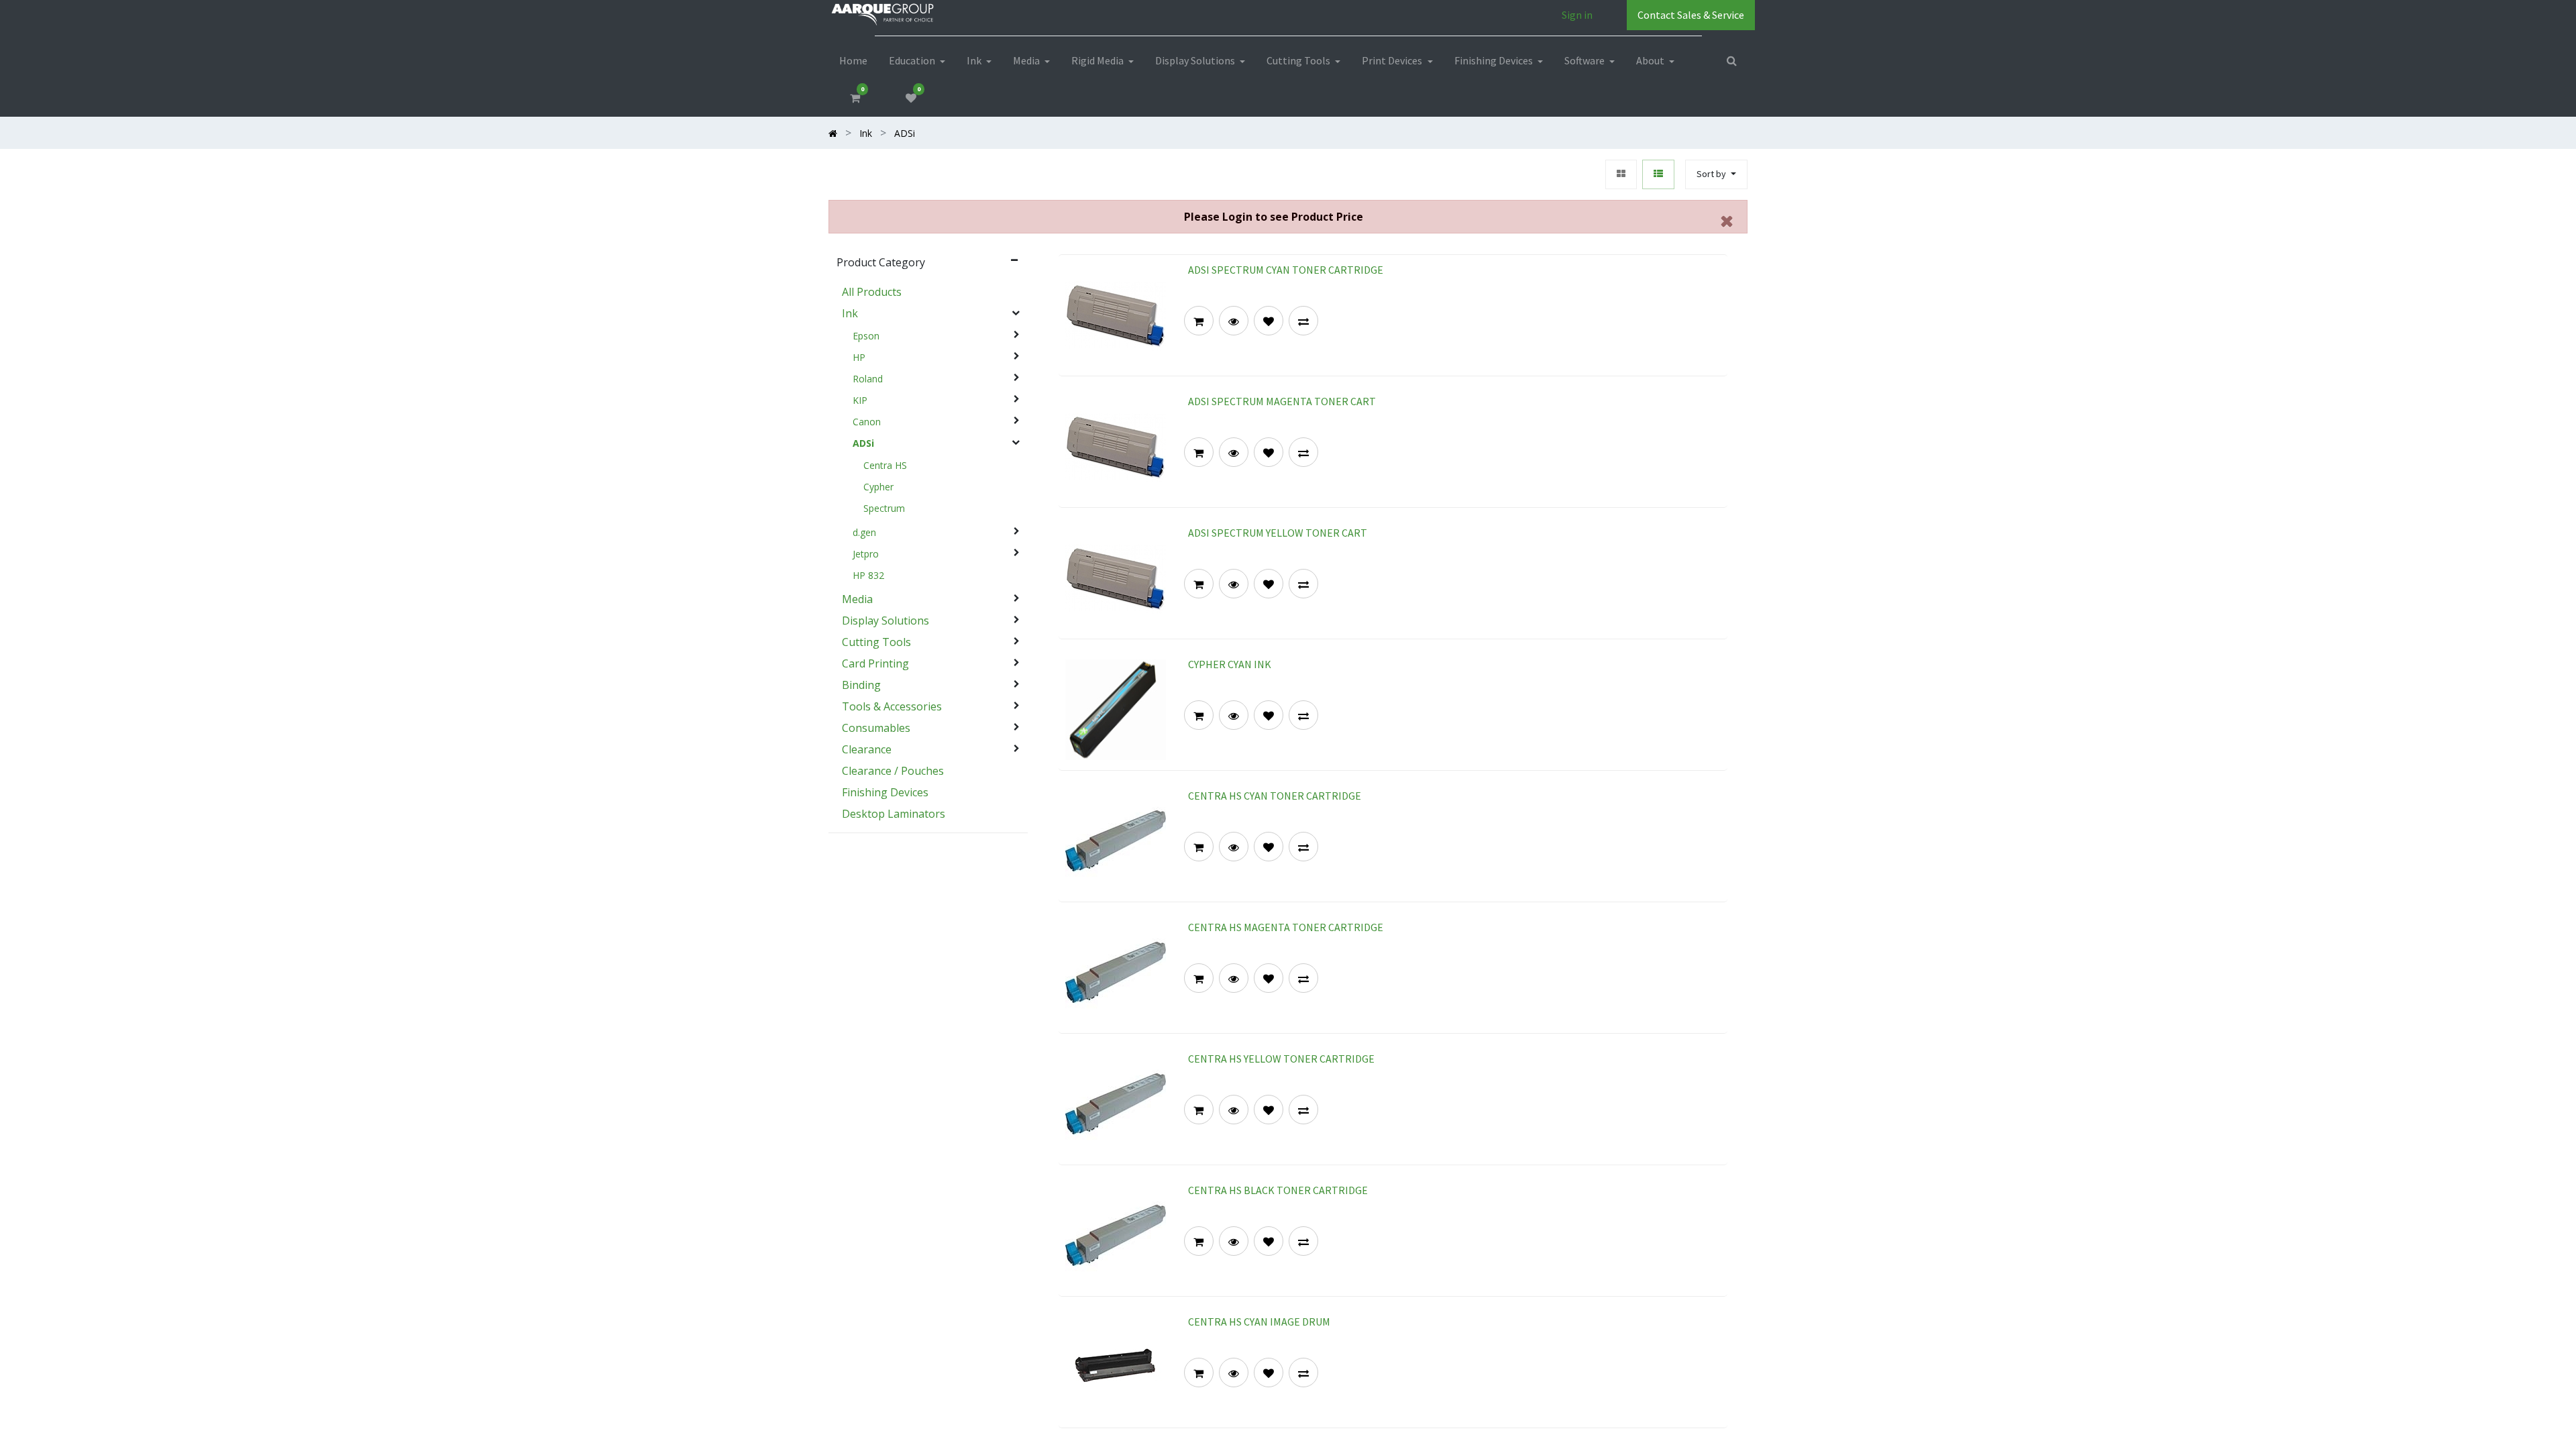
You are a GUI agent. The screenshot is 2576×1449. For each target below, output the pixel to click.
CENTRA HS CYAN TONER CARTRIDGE (1275, 796)
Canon (867, 422)
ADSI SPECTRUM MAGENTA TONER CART (1282, 401)
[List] (1658, 175)
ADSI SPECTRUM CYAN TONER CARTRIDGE (1286, 270)
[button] (1716, 175)
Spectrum (884, 508)
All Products (872, 292)
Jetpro (866, 554)
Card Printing (875, 663)
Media (857, 599)
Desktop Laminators (894, 814)
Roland (868, 379)
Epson (866, 336)
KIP (860, 400)
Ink (850, 313)
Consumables (876, 728)
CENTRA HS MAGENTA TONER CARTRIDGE (1286, 927)
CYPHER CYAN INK (1230, 664)
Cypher (878, 487)
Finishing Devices (885, 792)
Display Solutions (885, 621)
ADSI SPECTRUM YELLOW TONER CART (1278, 533)
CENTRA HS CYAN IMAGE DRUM (1259, 1322)
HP (859, 358)
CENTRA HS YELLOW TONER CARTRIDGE (1281, 1059)
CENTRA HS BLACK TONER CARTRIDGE (1278, 1190)
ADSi (863, 443)
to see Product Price (1274, 217)
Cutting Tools (876, 642)
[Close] (1727, 221)
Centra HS (885, 466)
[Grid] (1621, 175)
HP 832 (868, 576)
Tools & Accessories (892, 706)
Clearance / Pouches (893, 771)
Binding (861, 685)
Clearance (867, 749)
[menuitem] (853, 60)
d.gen (864, 533)
